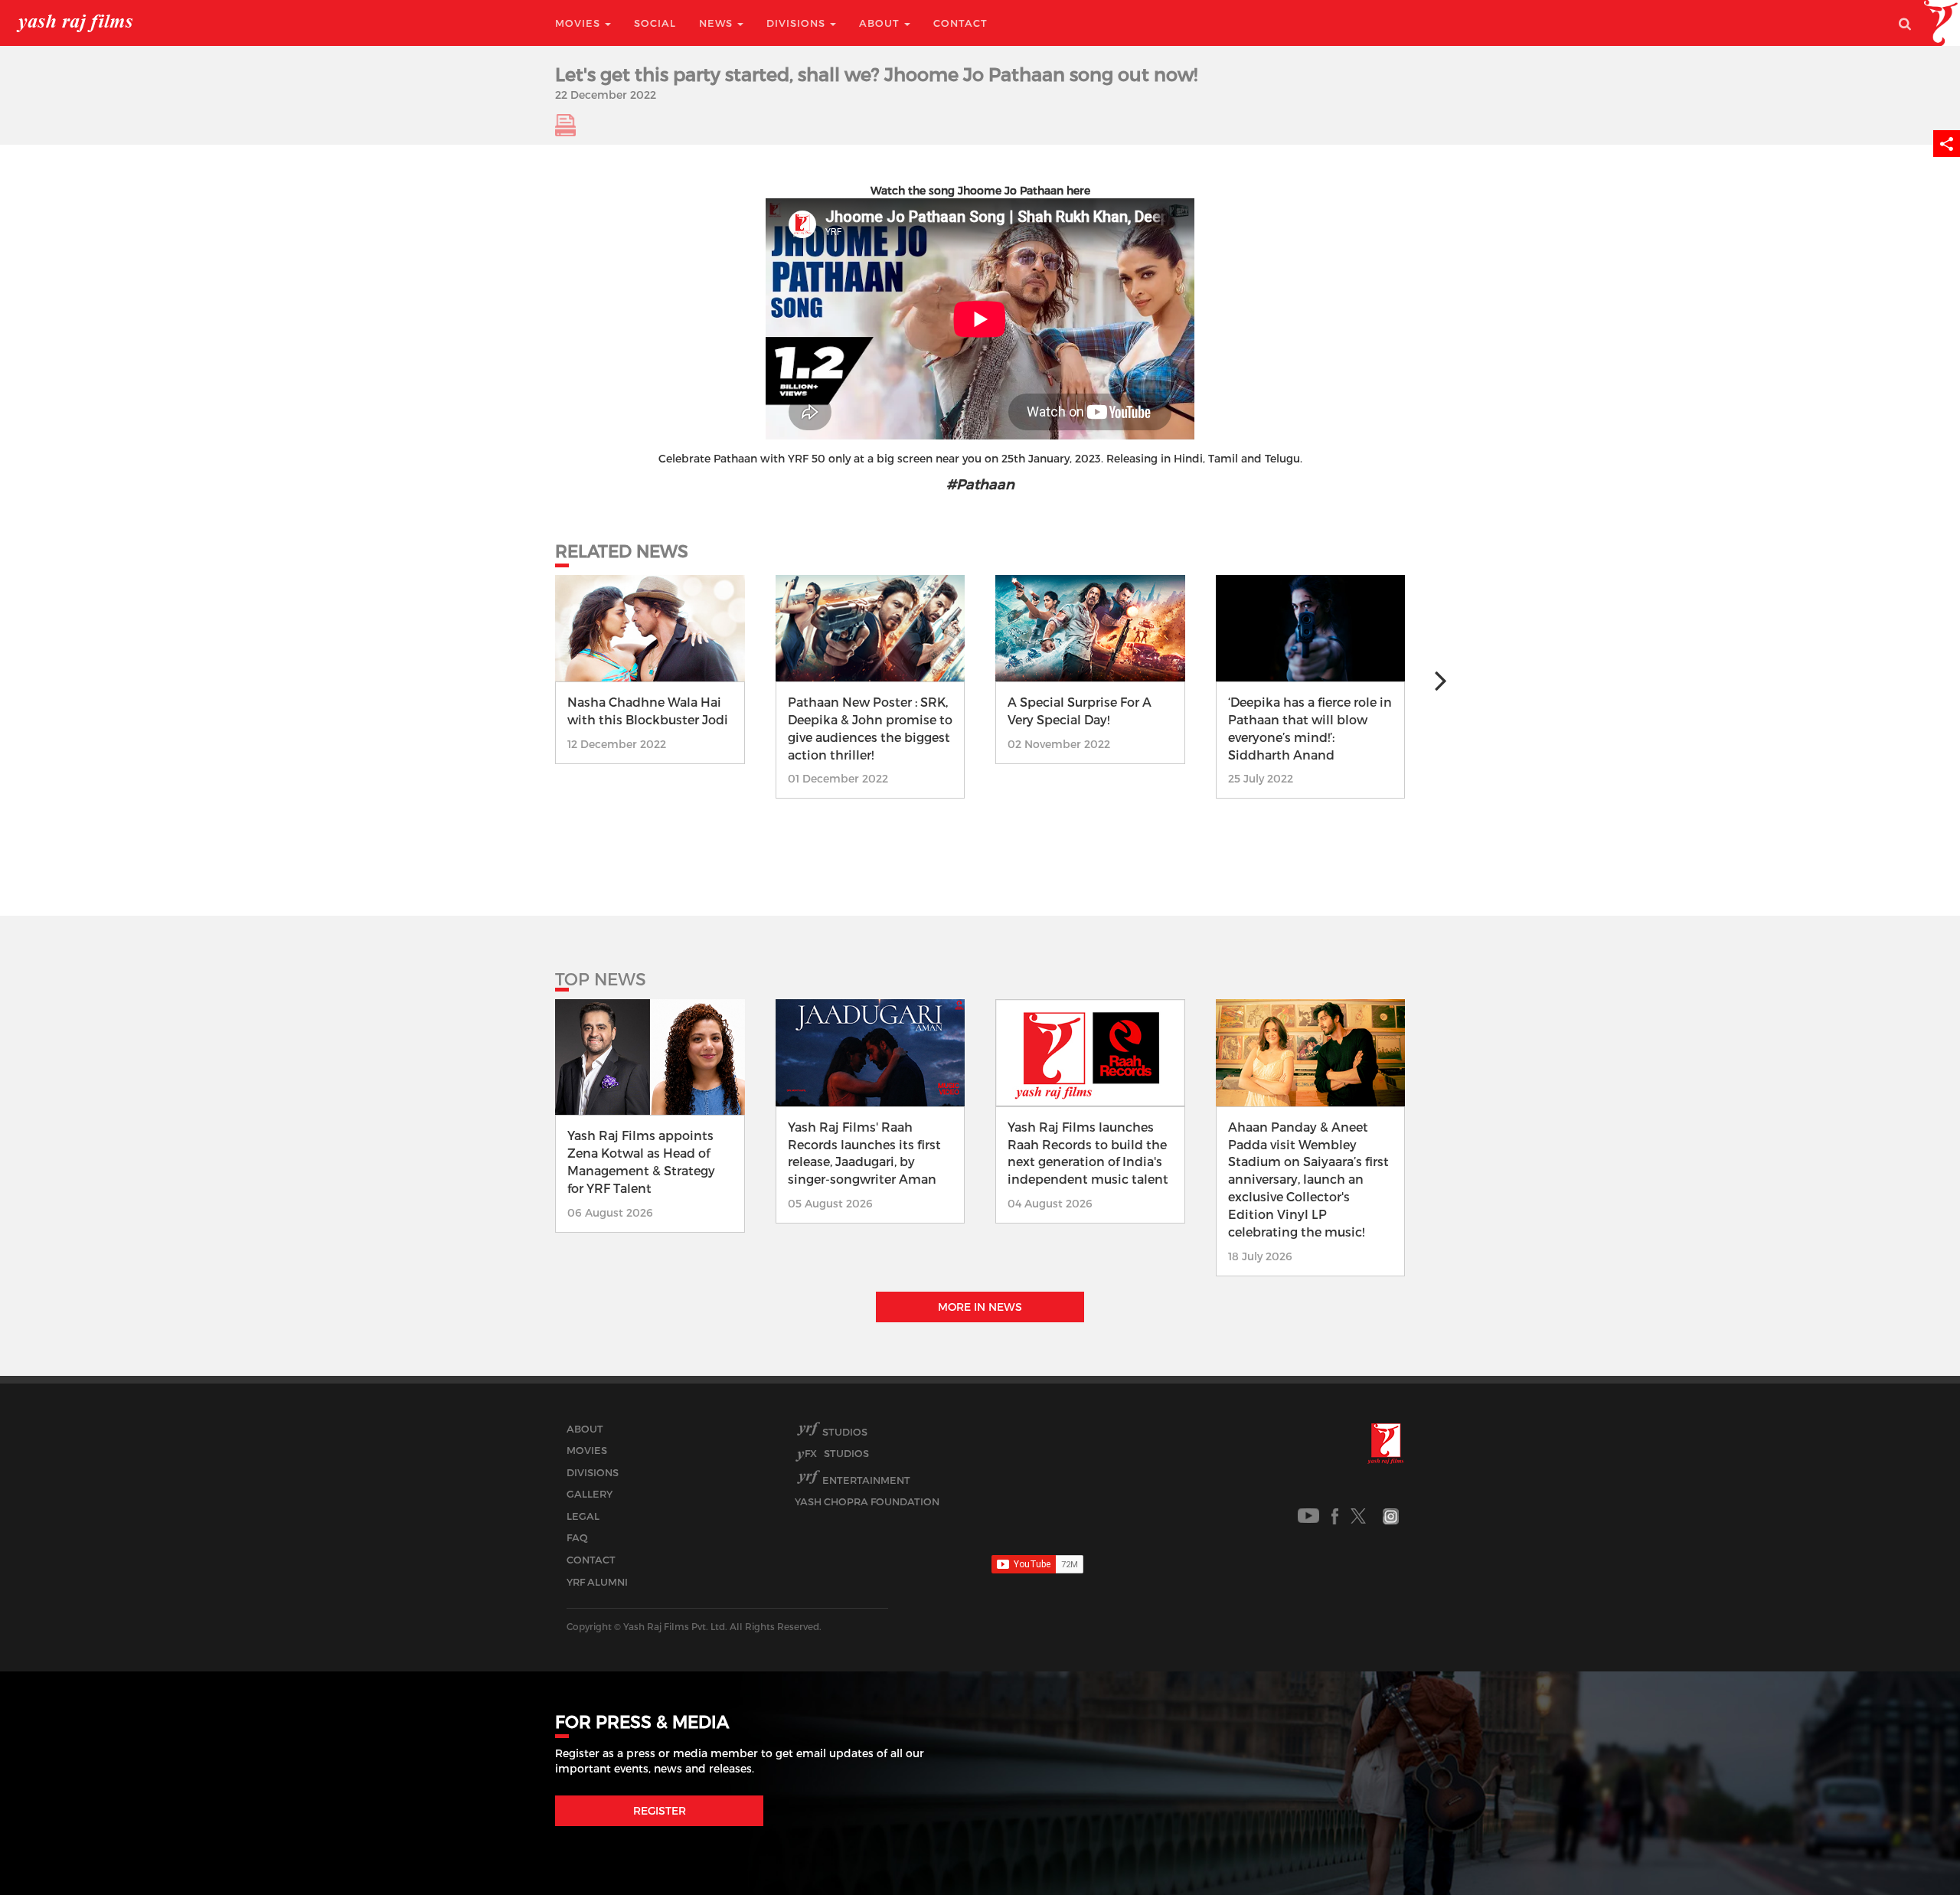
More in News (980, 1307)
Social (655, 23)
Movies (579, 23)
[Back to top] (1911, 1849)
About (881, 23)
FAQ (577, 1537)
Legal (583, 1516)
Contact (960, 23)
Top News (601, 979)
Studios (845, 1432)
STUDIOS (837, 1453)
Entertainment (866, 1480)
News (717, 23)
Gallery (590, 1494)
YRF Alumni (597, 1582)
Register (660, 1810)
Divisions (797, 23)
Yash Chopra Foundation (867, 1501)
